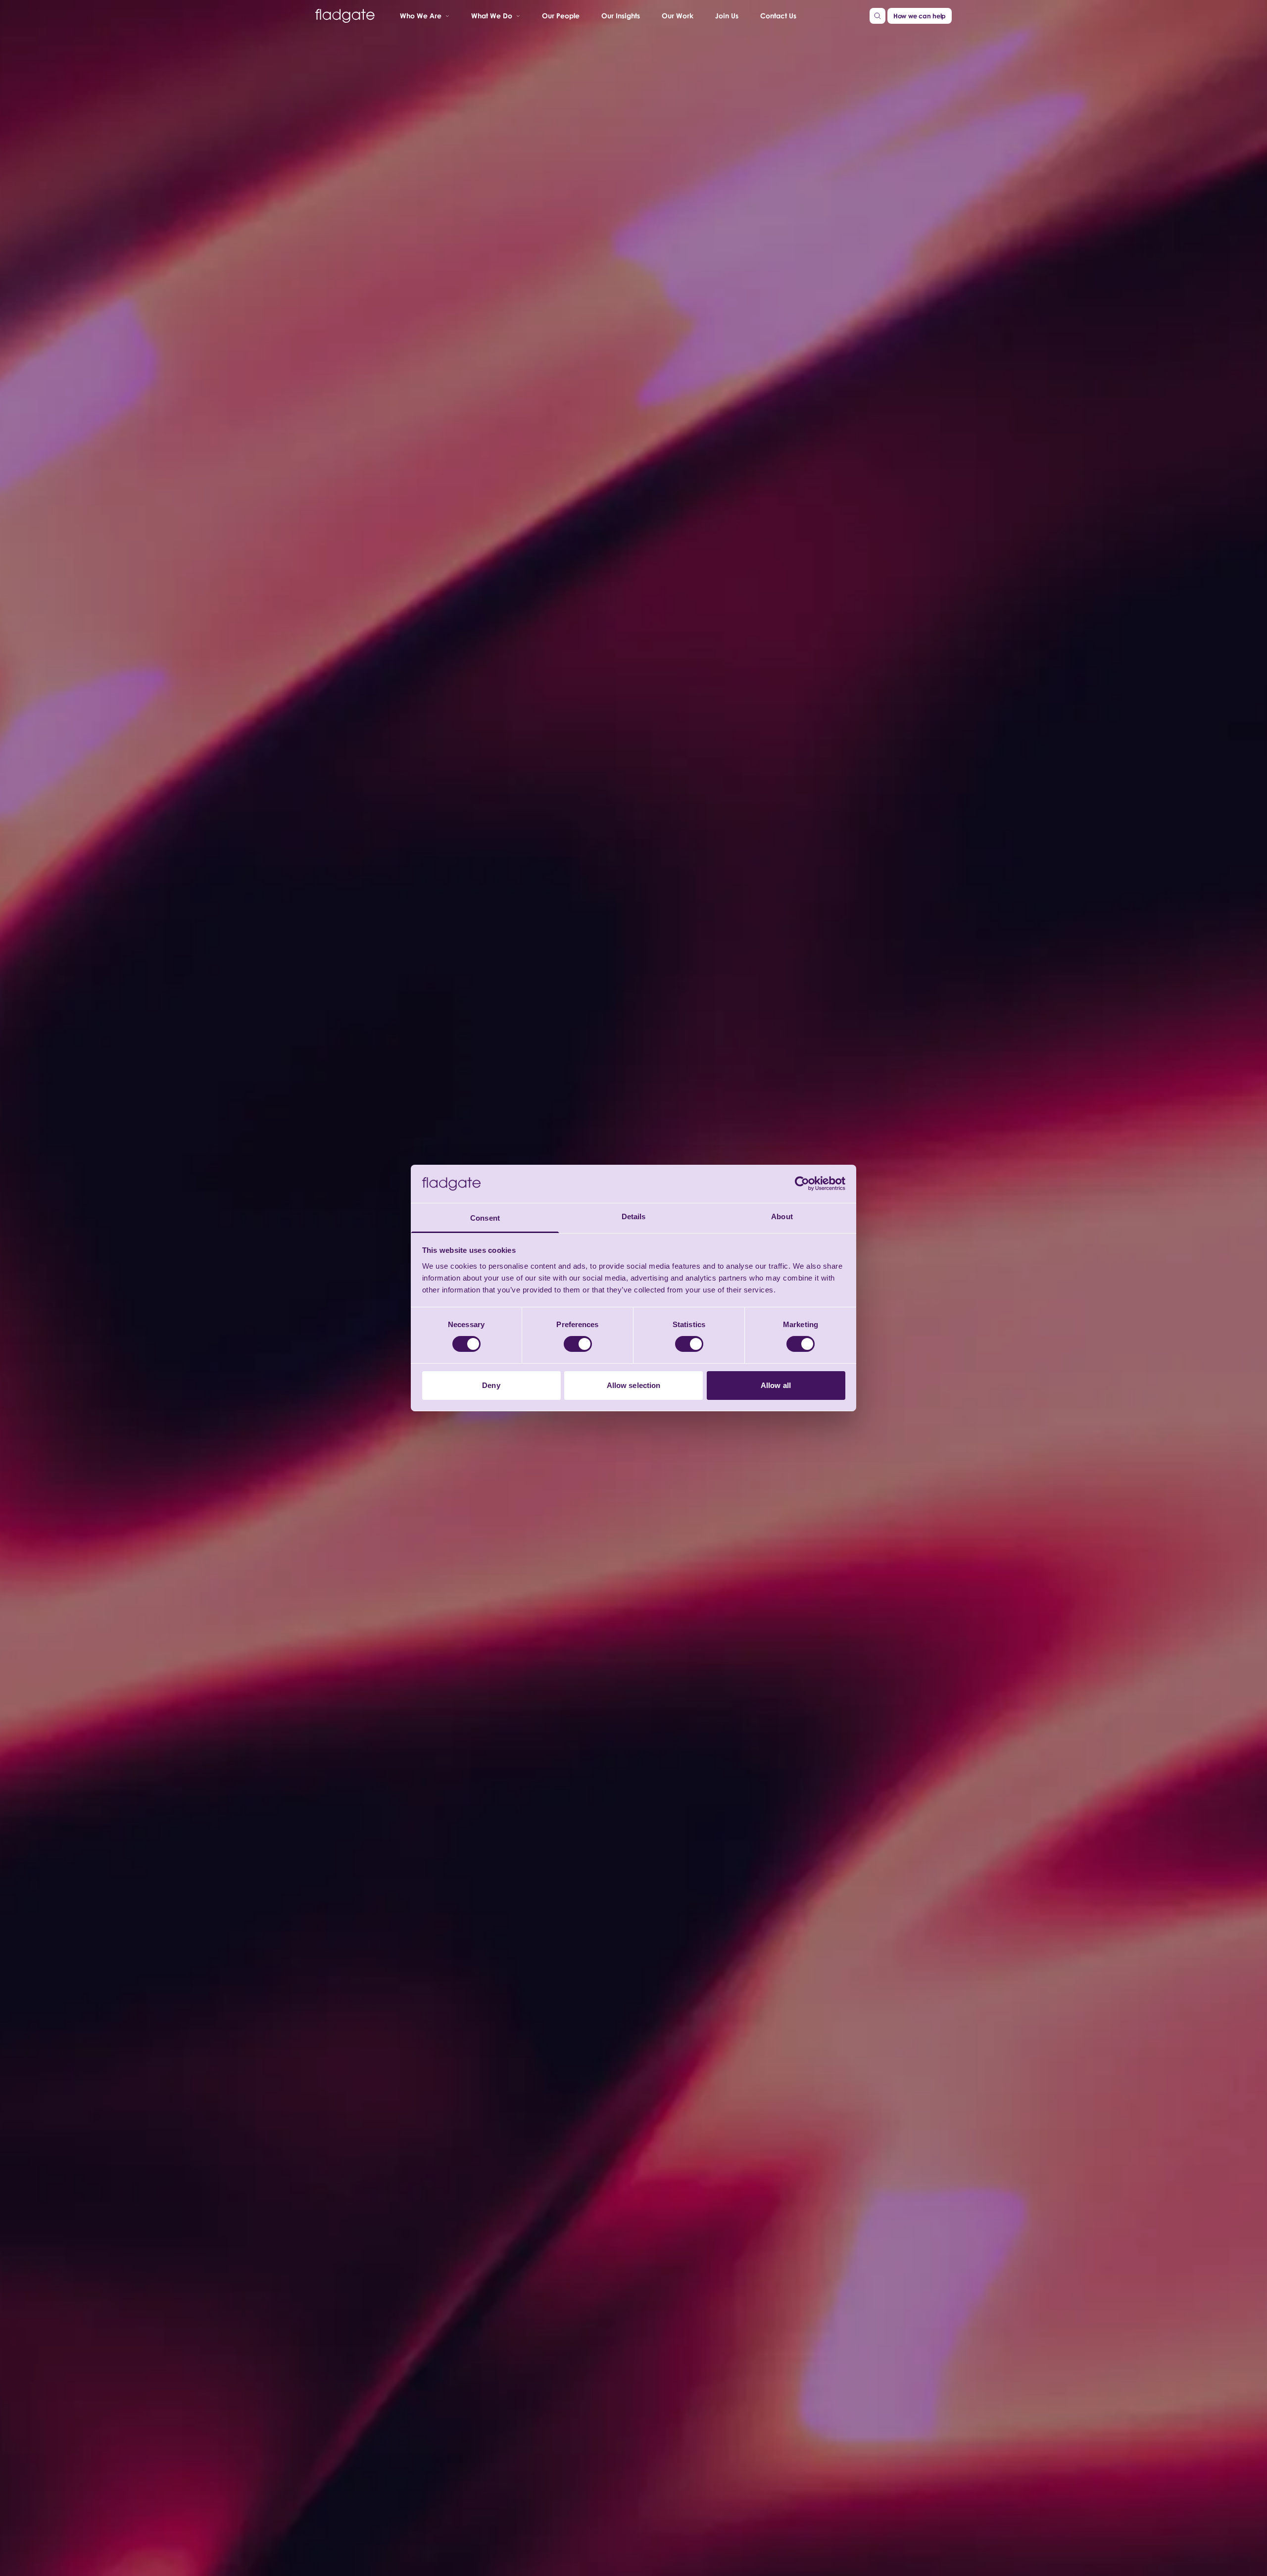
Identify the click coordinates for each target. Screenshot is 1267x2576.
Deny (491, 1385)
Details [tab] (634, 1216)
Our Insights (621, 15)
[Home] (345, 16)
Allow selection (634, 1385)
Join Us (727, 15)
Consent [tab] (485, 1218)
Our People (561, 15)
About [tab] (782, 1216)
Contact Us (778, 15)
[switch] (578, 1344)
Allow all (776, 1385)
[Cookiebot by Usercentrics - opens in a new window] (802, 1184)
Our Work (678, 15)
